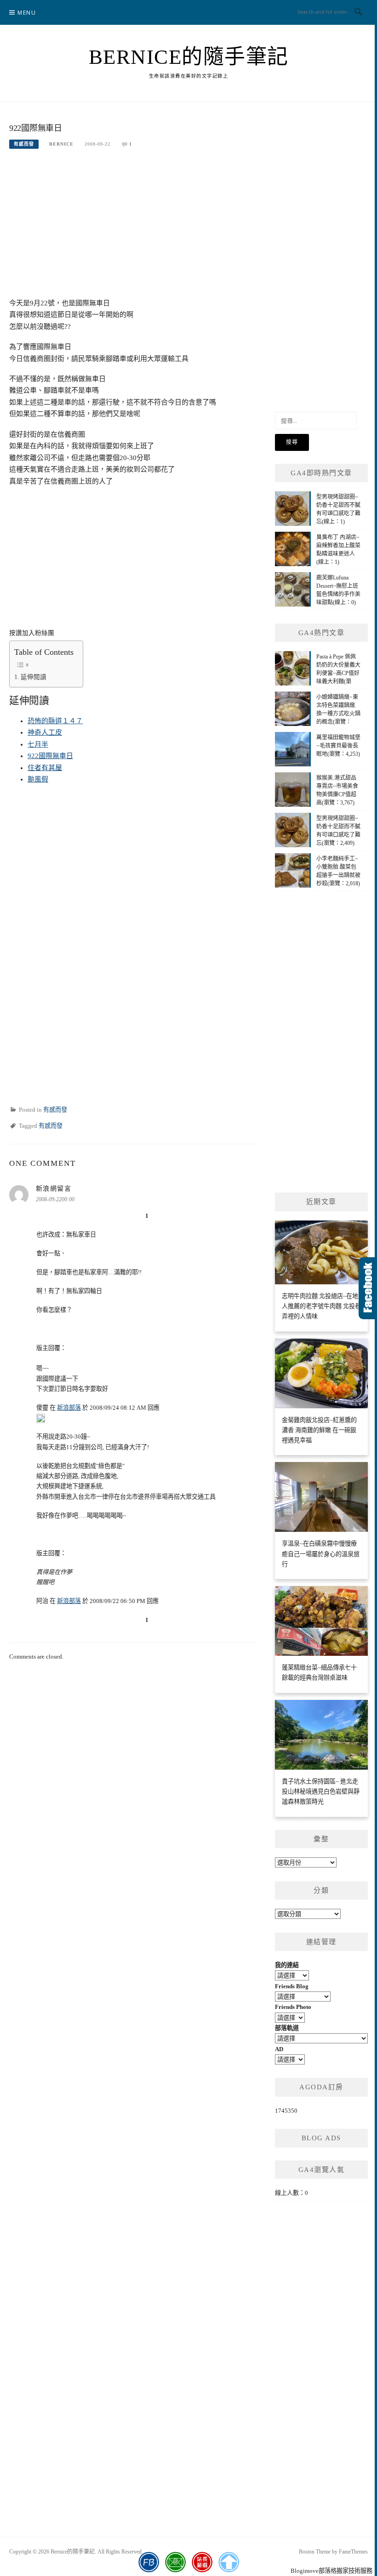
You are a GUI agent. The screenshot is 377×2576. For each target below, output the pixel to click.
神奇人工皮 (45, 732)
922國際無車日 (50, 756)
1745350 (286, 2111)
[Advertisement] (133, 229)
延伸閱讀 (34, 677)
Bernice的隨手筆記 (189, 57)
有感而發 (24, 144)
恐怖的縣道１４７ (55, 721)
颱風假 (38, 779)
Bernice (61, 144)
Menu (27, 13)
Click (368, 1288)
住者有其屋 (45, 768)
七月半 (38, 744)
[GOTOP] (229, 2562)
